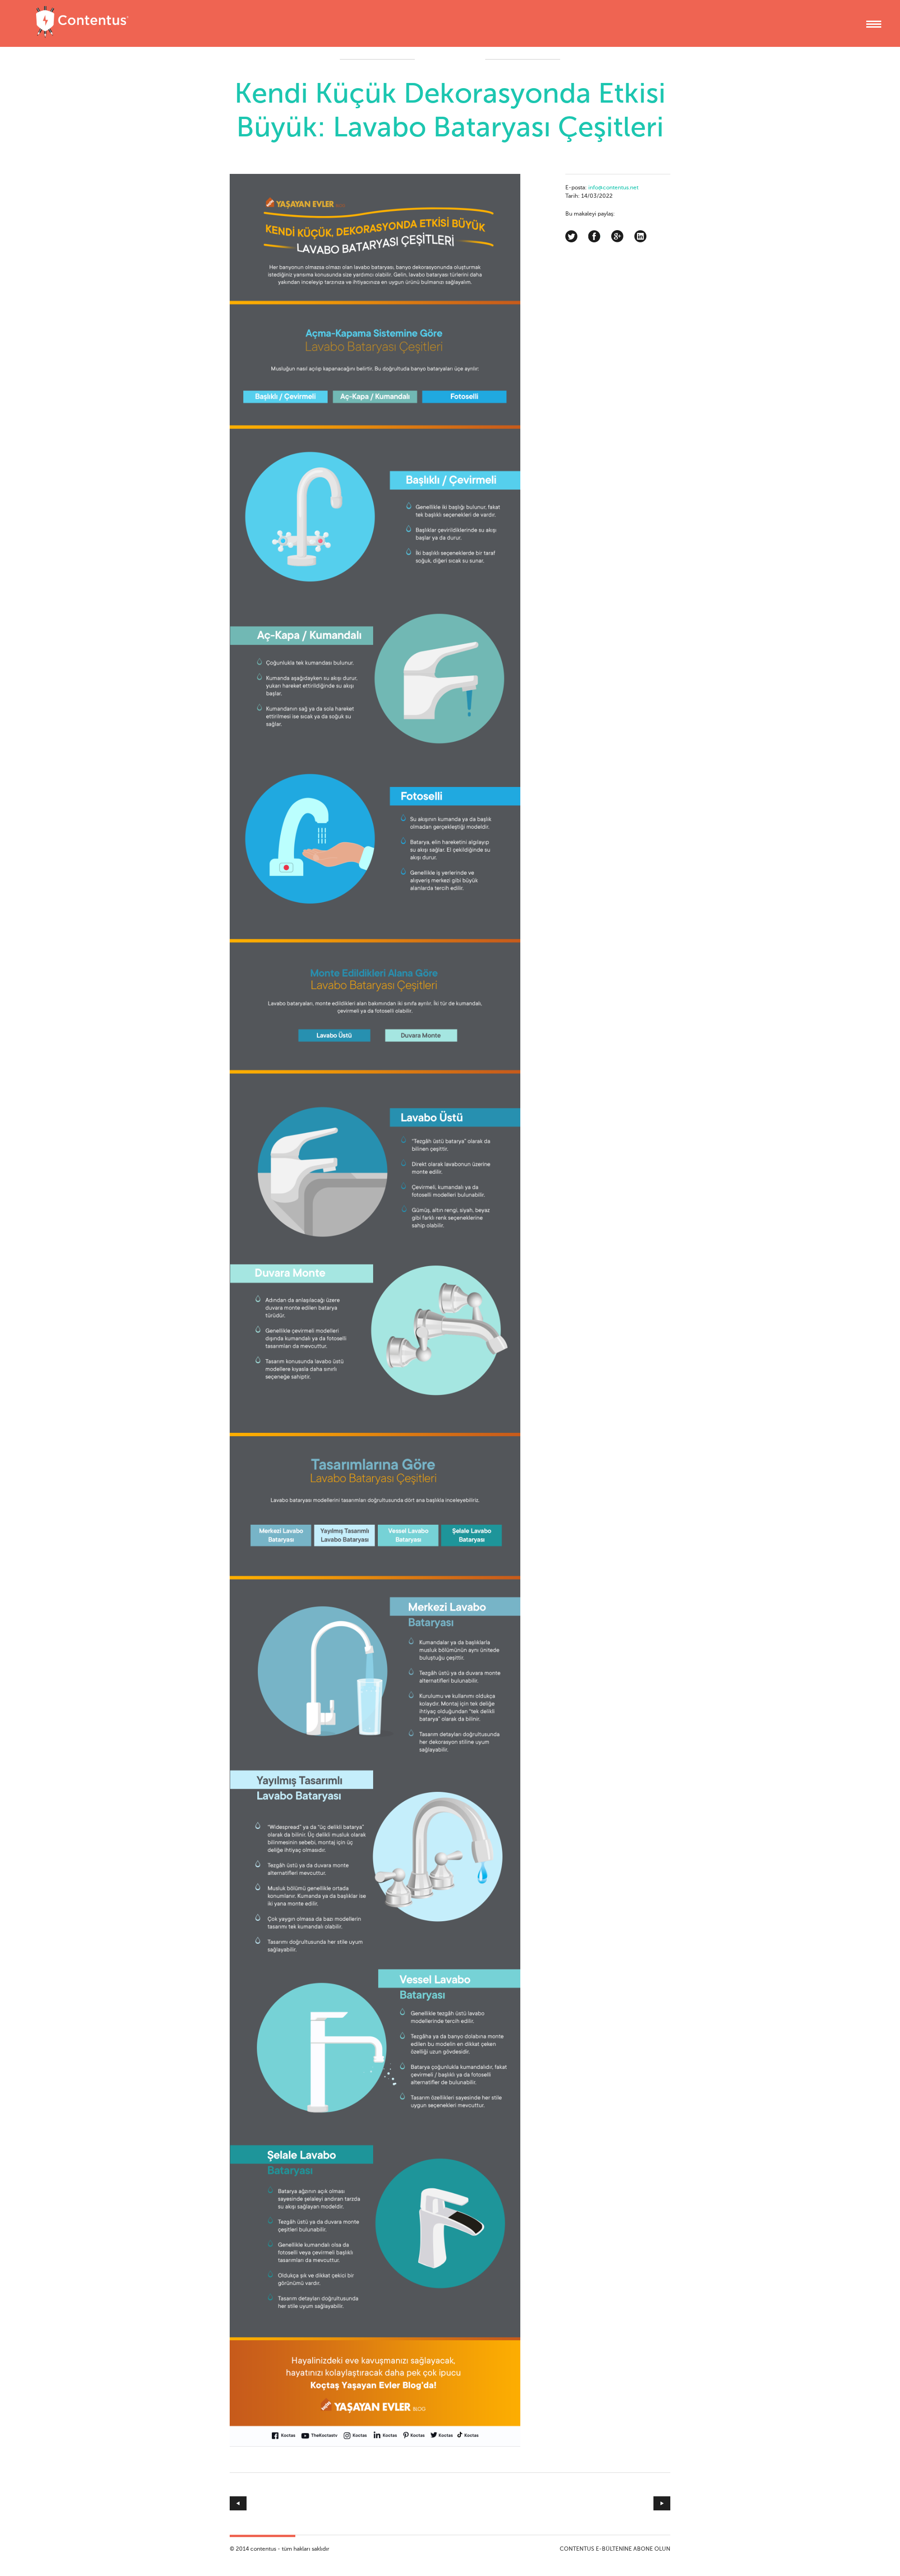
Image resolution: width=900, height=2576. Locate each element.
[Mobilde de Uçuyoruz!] (340, 2503)
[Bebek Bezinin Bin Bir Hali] (560, 2503)
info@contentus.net (613, 188)
